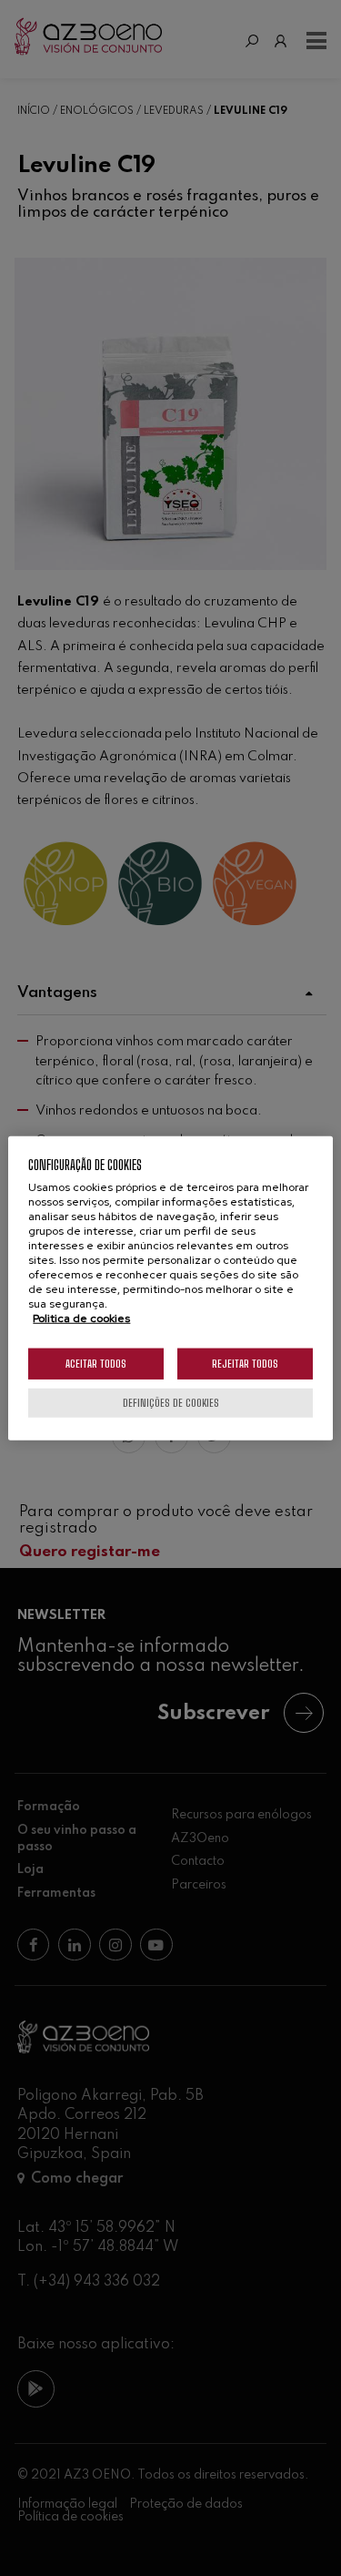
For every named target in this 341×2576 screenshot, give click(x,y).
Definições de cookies (171, 1403)
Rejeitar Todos (245, 1364)
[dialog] (170, 1288)
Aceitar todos (96, 1364)
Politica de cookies (81, 1319)
